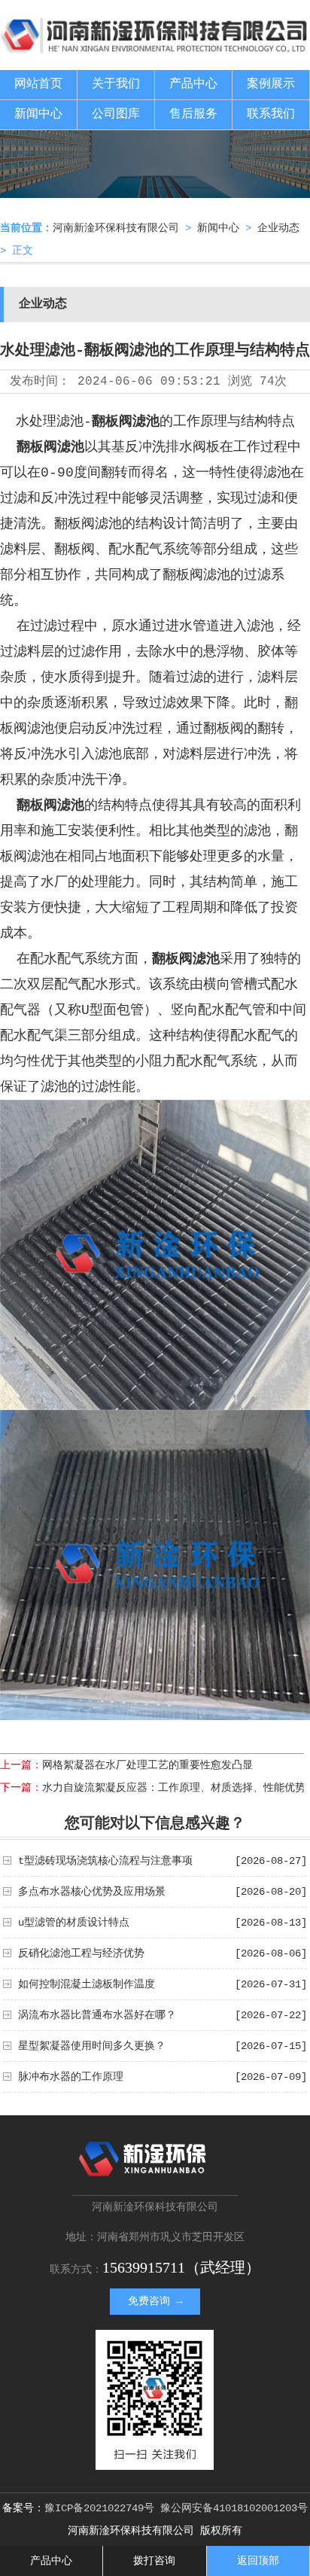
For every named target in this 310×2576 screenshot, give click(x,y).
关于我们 (116, 84)
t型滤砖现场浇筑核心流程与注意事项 (105, 1861)
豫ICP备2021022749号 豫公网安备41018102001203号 (176, 2508)
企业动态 (278, 228)
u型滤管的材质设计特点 (74, 1923)
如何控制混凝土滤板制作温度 (87, 1984)
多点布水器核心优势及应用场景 (92, 1892)
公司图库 (116, 114)
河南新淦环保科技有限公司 (116, 228)
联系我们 (271, 114)
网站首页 (38, 84)
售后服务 (193, 114)
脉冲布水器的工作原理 (71, 2077)
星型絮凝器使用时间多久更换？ (92, 2046)
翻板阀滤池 (126, 422)
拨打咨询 (154, 2561)
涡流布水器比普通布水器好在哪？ (97, 2015)
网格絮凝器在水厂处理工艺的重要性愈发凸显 (147, 1765)
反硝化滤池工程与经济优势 (81, 1953)
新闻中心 (38, 114)
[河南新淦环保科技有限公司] (155, 49)
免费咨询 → (155, 2301)
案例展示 (271, 84)
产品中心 (193, 84)
